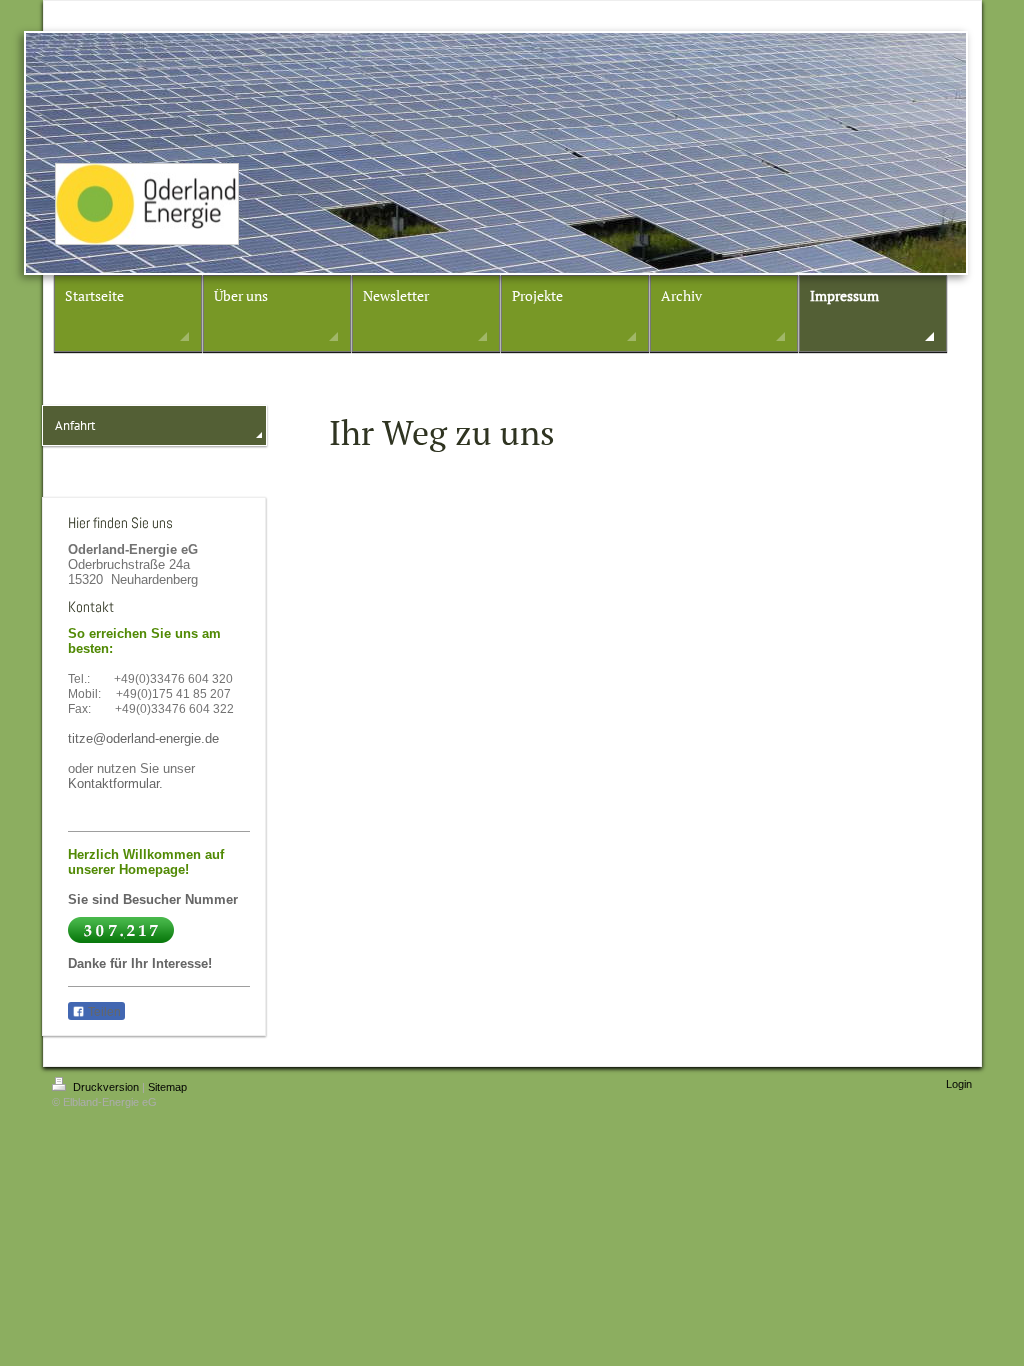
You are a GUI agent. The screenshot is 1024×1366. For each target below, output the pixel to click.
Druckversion (106, 1087)
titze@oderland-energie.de (143, 738)
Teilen (103, 1012)
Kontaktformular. (115, 783)
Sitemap (167, 1087)
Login (959, 1084)
